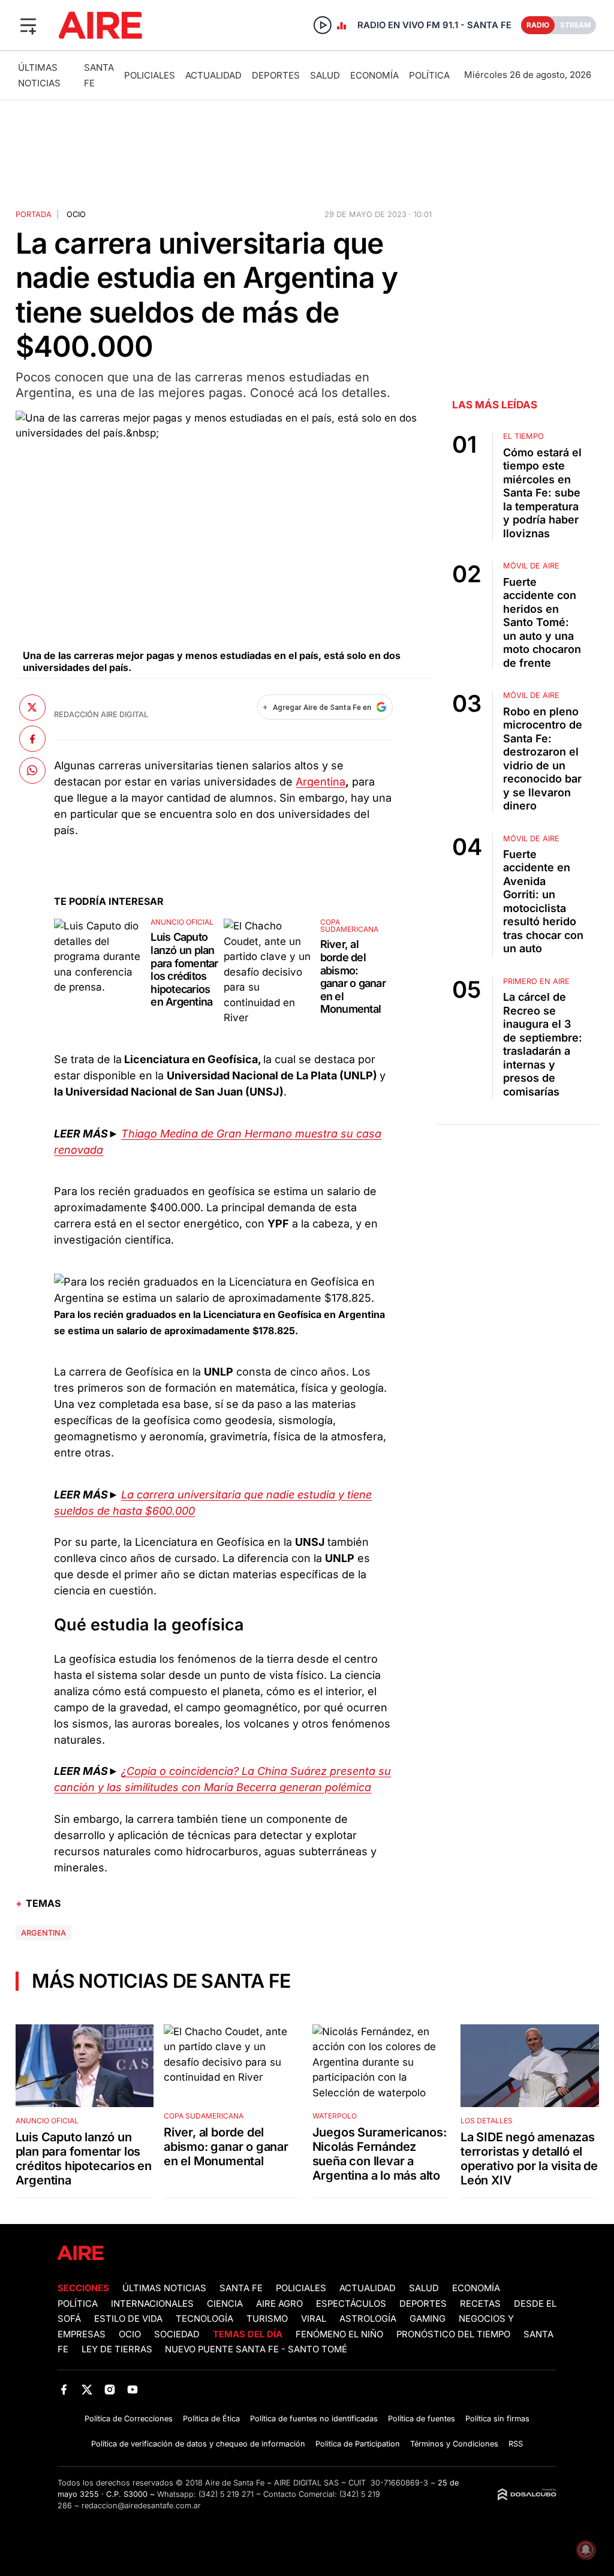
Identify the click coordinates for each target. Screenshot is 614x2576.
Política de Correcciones (129, 2419)
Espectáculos (351, 2304)
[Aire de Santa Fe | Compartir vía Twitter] (32, 708)
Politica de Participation (358, 2444)
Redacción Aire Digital (101, 714)
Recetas (480, 2304)
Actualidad (213, 75)
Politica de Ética (211, 2419)
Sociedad (177, 2334)
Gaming (428, 2319)
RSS (516, 2444)
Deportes (276, 75)
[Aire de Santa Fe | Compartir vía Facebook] (32, 739)
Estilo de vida (128, 2319)
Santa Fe (241, 2288)
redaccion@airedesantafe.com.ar (141, 2506)
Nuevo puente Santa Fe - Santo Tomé (256, 2349)
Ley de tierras (118, 2349)
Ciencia (225, 2304)
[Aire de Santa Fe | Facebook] (64, 2389)
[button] (28, 25)
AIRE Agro (279, 2304)
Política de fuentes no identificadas (314, 2419)
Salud (325, 75)
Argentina (320, 782)
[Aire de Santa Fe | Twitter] (87, 2389)
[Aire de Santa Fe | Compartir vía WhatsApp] (32, 771)
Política (429, 75)
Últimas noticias (164, 2288)
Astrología (368, 2319)
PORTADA (34, 214)
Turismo (267, 2319)
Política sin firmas (497, 2419)
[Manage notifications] (586, 2550)
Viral (314, 2319)
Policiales (150, 75)
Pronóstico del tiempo (453, 2334)
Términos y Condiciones (454, 2444)
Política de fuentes (422, 2419)
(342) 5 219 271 (226, 2494)
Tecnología (204, 2319)
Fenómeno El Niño (339, 2334)
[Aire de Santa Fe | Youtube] (133, 2389)
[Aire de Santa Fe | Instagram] (110, 2389)
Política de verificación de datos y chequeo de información (198, 2444)
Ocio (76, 214)
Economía (374, 75)
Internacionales (152, 2304)
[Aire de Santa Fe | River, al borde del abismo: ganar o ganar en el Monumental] (269, 972)
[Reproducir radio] (323, 25)
